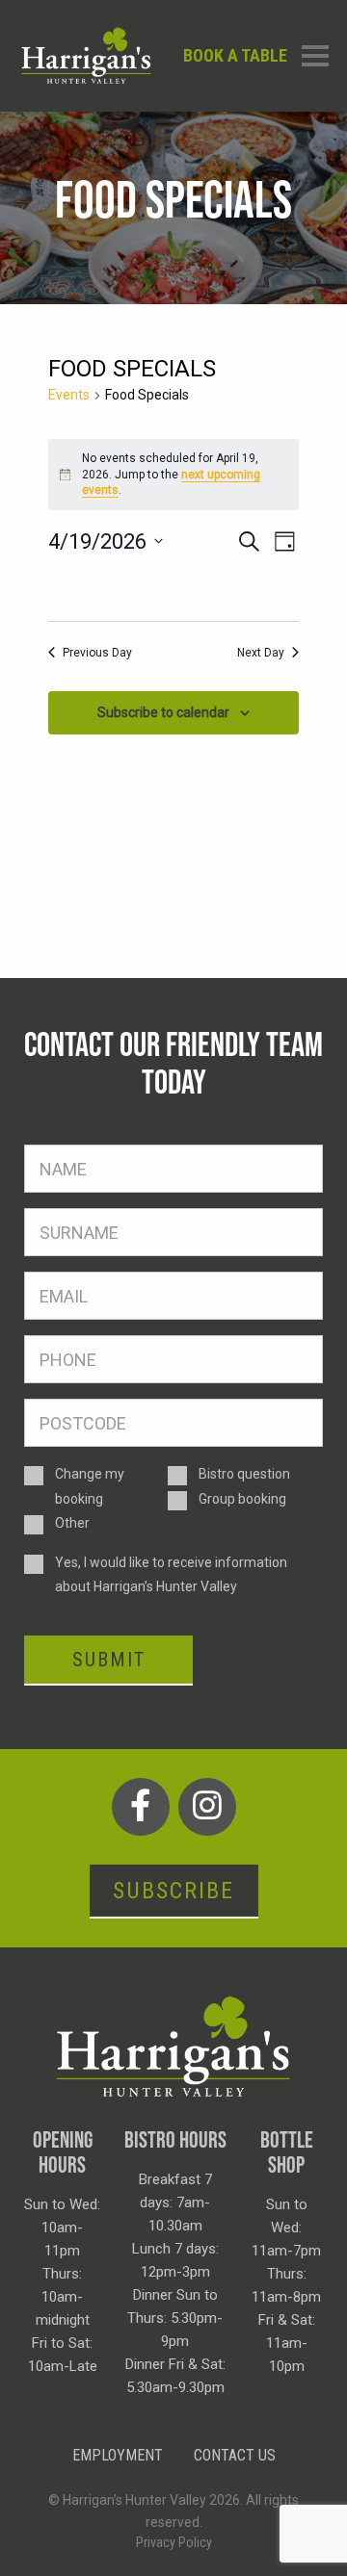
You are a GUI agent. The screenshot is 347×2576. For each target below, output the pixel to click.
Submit (109, 1660)
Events (69, 395)
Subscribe (173, 1891)
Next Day (261, 653)
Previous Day (97, 653)
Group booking (242, 1499)
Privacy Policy (174, 2542)
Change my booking (90, 1486)
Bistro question (244, 1474)
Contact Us (235, 2455)
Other (72, 1523)
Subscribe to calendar (163, 712)
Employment (118, 2455)
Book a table (235, 55)
